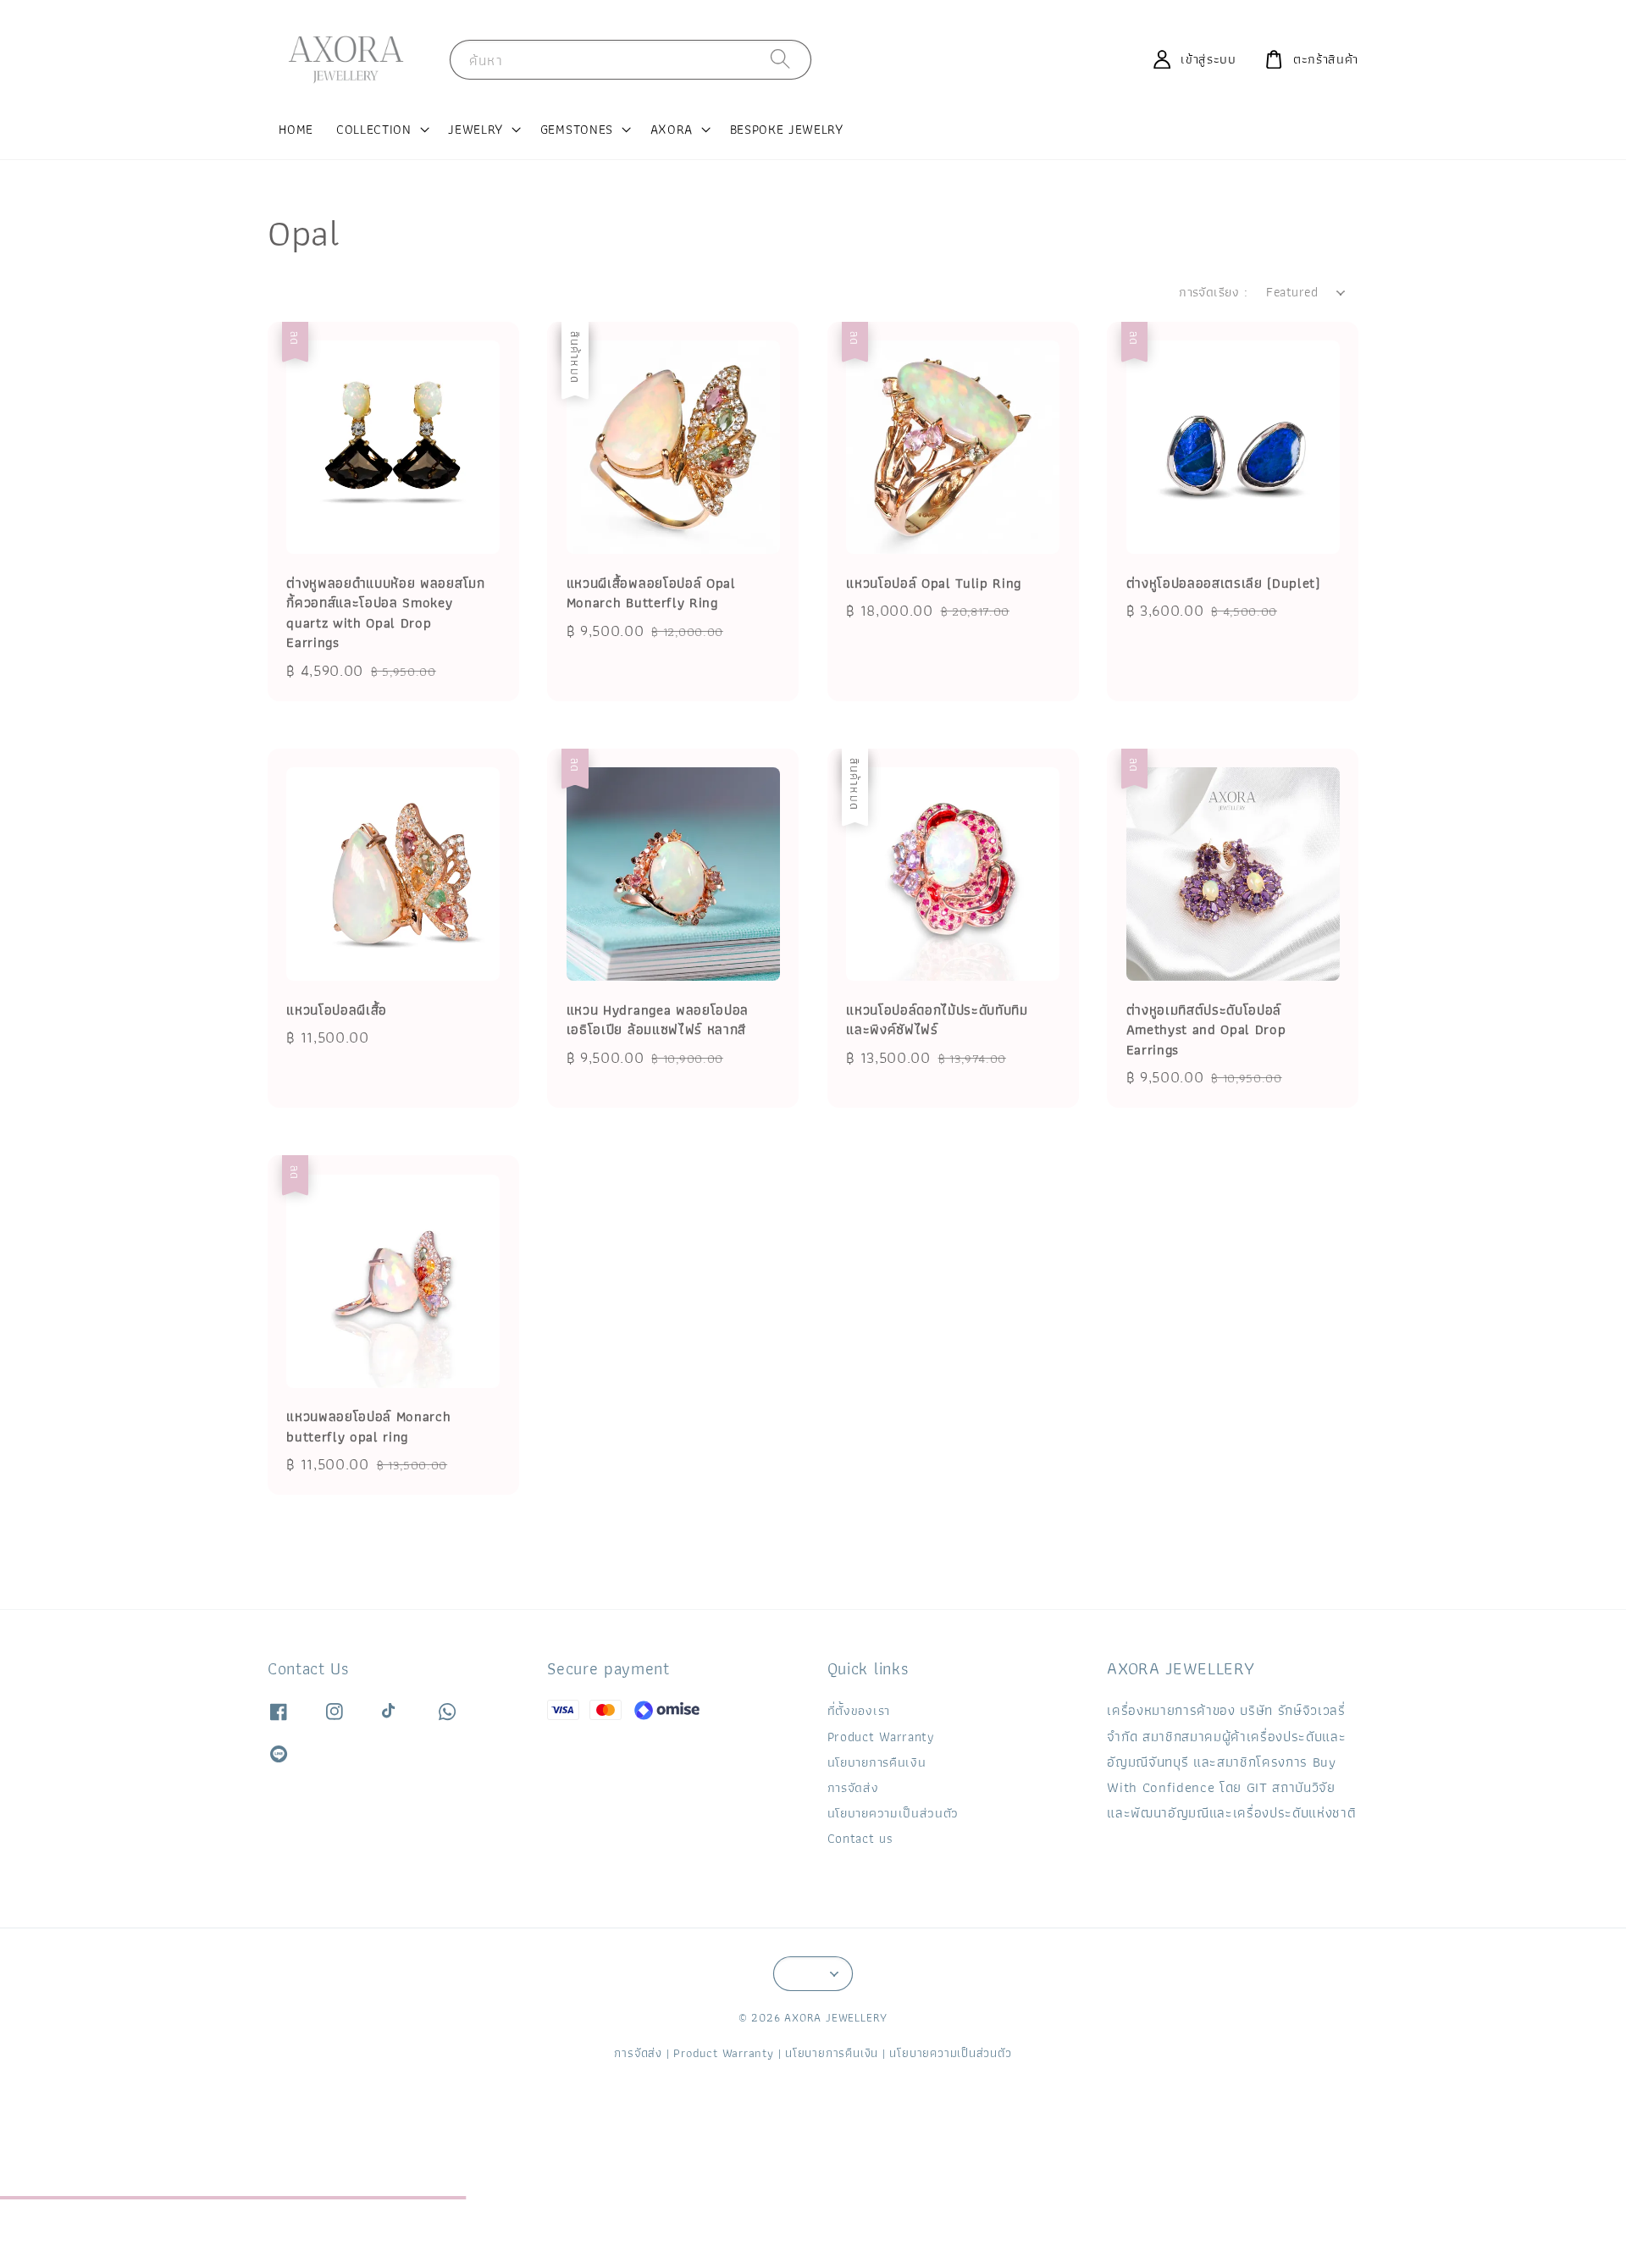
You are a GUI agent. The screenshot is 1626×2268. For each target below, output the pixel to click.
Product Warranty (881, 1737)
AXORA (672, 130)
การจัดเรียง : (1213, 292)
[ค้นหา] (781, 59)
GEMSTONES (577, 130)
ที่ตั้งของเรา (859, 1712)
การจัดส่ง (853, 1787)
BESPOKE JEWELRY (787, 129)
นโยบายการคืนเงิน (877, 1762)
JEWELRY (476, 130)
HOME (296, 129)
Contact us (860, 1838)
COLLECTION (374, 130)
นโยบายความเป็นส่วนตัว (893, 1813)
